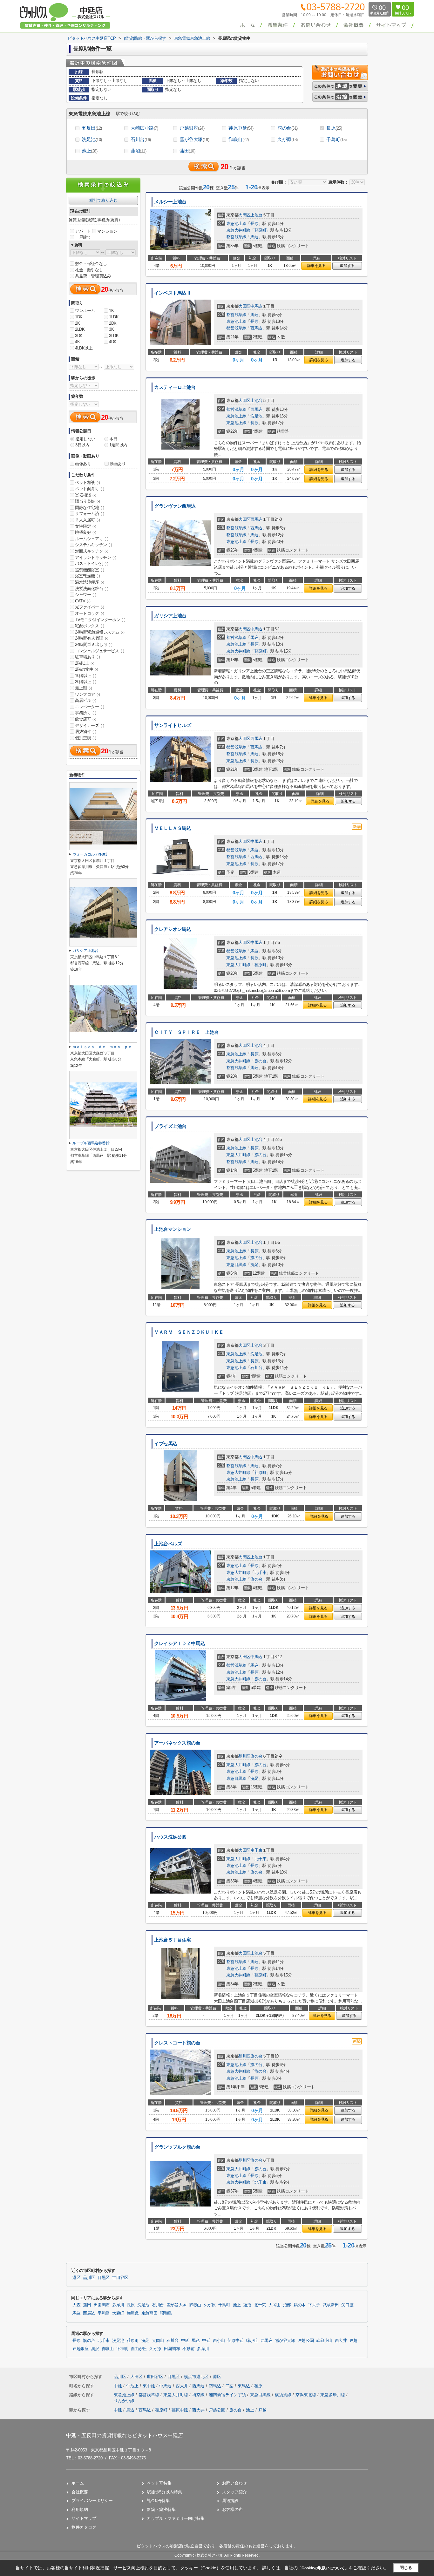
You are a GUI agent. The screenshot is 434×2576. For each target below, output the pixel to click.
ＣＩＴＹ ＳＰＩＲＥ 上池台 (186, 1032)
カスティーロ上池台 (175, 387)
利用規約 (80, 2509)
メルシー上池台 (170, 202)
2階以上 (85, 663)
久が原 (288, 139)
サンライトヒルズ (173, 725)
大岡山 (275, 2305)
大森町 (118, 2313)
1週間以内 (118, 445)
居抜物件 (85, 732)
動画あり (118, 464)
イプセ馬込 (166, 1444)
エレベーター (90, 707)
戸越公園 (306, 2341)
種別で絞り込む (103, 200)
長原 (334, 128)
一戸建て (83, 237)
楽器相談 (85, 495)
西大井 (341, 2341)
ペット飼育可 (90, 489)
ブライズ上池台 (170, 1126)
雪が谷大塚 (194, 139)
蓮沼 (139, 151)
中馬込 (256, 306)
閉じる (406, 2568)
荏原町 (261, 230)
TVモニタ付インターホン (100, 620)
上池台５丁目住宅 (173, 1940)
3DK (79, 336)
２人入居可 (88, 520)
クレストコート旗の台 (177, 2043)
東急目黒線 (236, 1265)
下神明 (122, 2349)
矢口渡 (347, 2305)
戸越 (353, 2341)
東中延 (149, 2386)
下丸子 (314, 2305)
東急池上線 (236, 224)
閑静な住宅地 (90, 508)
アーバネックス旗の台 (177, 1743)
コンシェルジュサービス (100, 651)
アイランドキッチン (95, 557)
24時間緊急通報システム (100, 632)
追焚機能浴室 (90, 570)
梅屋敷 (133, 2313)
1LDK (114, 317)
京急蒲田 (149, 2313)
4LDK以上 (84, 348)
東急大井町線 (238, 230)
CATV (83, 601)
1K (111, 311)
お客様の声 (232, 2509)
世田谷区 (120, 2278)
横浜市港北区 (196, 2377)
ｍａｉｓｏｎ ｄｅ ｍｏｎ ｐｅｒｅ (106, 1047)
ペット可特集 (159, 2483)
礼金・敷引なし (89, 270)
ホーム (78, 2483)
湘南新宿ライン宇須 (228, 2395)
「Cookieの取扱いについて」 (323, 2568)
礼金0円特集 (158, 2501)
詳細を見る (316, 266)
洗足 (254, 1265)
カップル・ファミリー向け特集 (176, 2518)
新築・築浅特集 (161, 2509)
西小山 (219, 2341)
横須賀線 (284, 2395)
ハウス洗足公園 (170, 1837)
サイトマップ (84, 2518)
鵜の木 (300, 2305)
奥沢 (95, 2349)
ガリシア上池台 (170, 616)
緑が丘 (252, 2341)
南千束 (256, 1850)
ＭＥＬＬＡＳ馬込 (173, 828)
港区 (76, 2278)
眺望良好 (85, 532)
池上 (90, 151)
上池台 (256, 215)
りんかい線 (124, 2401)
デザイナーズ (90, 725)
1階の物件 (87, 669)
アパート (83, 231)
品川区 (244, 1756)
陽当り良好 (88, 501)
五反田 (92, 128)
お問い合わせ (234, 2483)
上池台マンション (173, 1229)
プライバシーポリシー (92, 2501)
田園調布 (102, 2305)
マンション (107, 231)
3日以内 (82, 445)
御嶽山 (239, 139)
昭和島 (166, 2313)
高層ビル (85, 700)
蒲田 (187, 151)
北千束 (261, 1573)
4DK (113, 342)
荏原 (258, 2386)
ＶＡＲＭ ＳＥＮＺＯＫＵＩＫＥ (189, 1332)
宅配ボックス (90, 626)
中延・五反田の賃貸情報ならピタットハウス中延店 (125, 2435)
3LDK (114, 336)
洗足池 (92, 139)
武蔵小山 (324, 2341)
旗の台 (288, 128)
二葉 (230, 2386)
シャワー (85, 595)
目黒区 (104, 2278)
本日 (113, 439)
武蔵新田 (331, 2305)
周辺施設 (230, 2501)
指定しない (85, 439)
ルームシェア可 (92, 539)
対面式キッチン (92, 551)
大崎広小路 (144, 128)
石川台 (141, 139)
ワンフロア (88, 694)
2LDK (80, 329)
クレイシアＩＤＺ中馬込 (180, 1644)
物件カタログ (84, 2527)
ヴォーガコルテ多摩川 (91, 854)
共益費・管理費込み (93, 276)
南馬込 (216, 2386)
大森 (76, 2305)
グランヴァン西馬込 (175, 506)
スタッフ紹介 (234, 2492)
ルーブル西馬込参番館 (93, 1143)
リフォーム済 (90, 514)
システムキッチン (94, 545)
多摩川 (118, 2305)
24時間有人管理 (92, 638)
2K (77, 323)
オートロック (90, 613)
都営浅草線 (236, 237)
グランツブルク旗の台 (177, 2147)
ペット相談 (88, 482)
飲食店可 (85, 719)
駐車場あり (88, 657)
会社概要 (80, 2492)
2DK (113, 323)
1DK (79, 317)
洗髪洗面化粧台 (92, 589)
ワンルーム (85, 311)
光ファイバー (90, 607)
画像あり (83, 464)
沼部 (287, 2305)
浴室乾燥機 (88, 576)
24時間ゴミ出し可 (94, 644)
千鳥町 (336, 139)
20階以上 (86, 682)
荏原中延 (241, 128)
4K (77, 342)
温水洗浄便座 (90, 582)
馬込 (254, 237)
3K (111, 329)
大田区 (244, 215)
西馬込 (256, 328)
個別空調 (85, 738)
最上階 (84, 688)
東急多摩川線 (333, 2395)
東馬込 (244, 2386)
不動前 (188, 2349)
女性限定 (85, 526)
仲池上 (133, 2386)
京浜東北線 (306, 2395)
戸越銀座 (192, 128)
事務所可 (85, 713)
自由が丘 (139, 2349)
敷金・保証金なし (91, 264)
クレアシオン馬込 (173, 929)
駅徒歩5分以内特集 (164, 2492)
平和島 (104, 2313)
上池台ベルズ (168, 1544)
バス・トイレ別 (92, 563)
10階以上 (86, 676)
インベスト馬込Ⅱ (173, 293)
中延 (185, 2341)
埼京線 (199, 2395)
